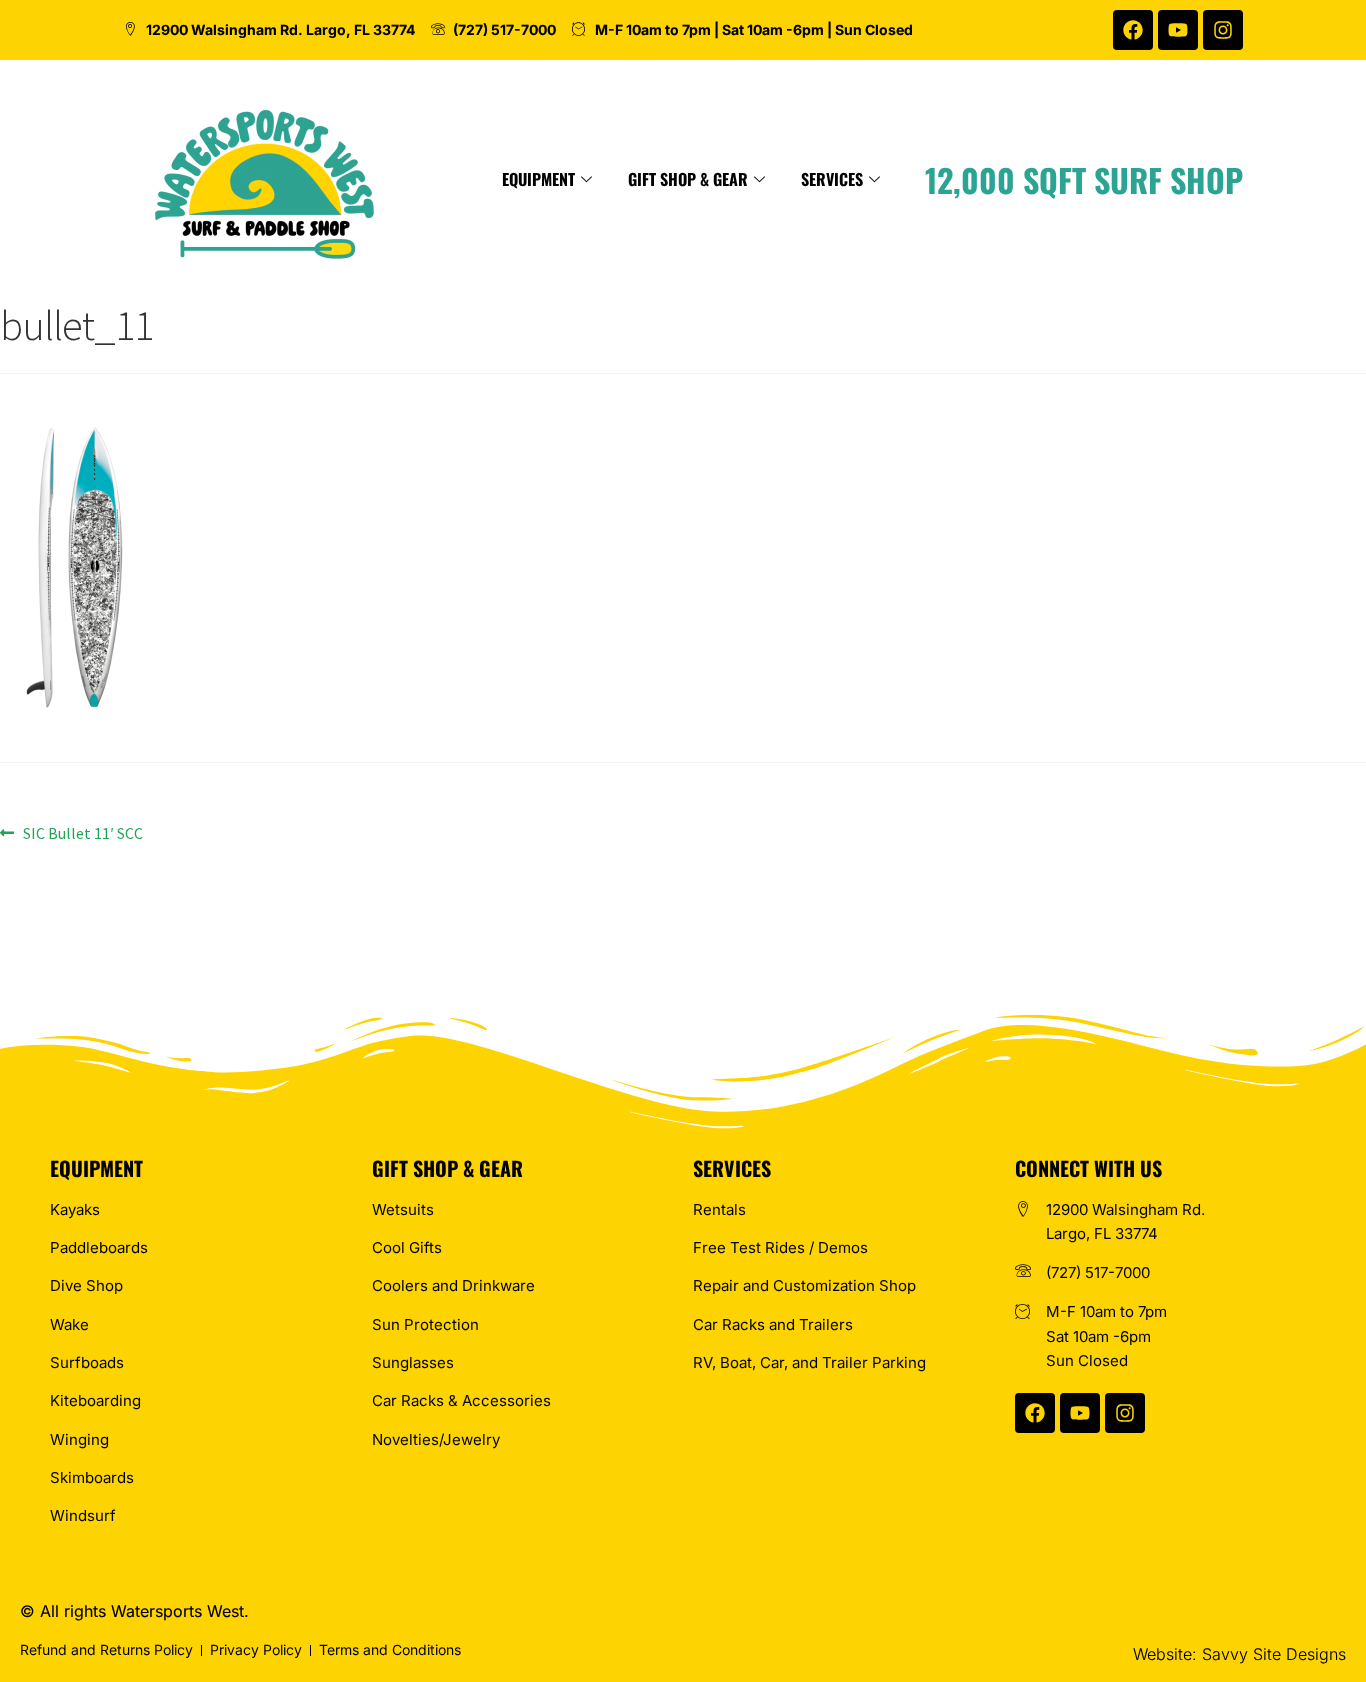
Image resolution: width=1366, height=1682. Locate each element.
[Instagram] (1223, 30)
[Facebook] (1133, 30)
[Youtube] (1178, 30)
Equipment (538, 179)
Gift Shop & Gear (688, 179)
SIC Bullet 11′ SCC (82, 832)
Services (832, 179)
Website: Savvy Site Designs (1239, 1654)
